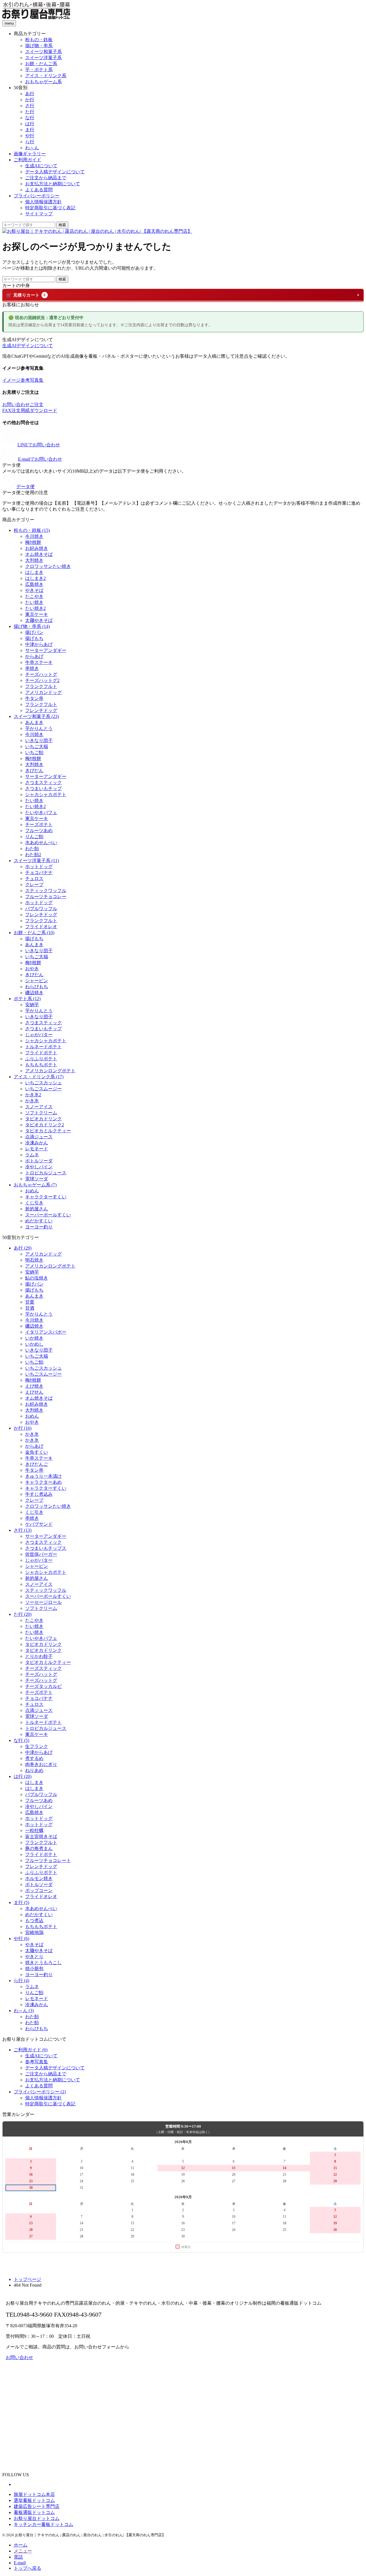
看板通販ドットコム (34, 2512)
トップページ (27, 2279)
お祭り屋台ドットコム (37, 2518)
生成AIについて (41, 166)
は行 (30, 124)
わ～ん (32, 148)
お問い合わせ (19, 2357)
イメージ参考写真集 (23, 380)
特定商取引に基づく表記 (50, 208)
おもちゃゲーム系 (43, 82)
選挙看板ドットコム (34, 2500)
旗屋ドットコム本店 (34, 2494)
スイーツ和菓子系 (43, 52)
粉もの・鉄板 (39, 40)
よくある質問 (39, 190)
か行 (30, 100)
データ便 (25, 487)
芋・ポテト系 (39, 70)
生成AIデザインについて (28, 346)
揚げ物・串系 (39, 46)
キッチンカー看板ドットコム (43, 2524)
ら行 (30, 142)
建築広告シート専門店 (37, 2506)
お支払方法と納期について (53, 184)
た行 (30, 112)
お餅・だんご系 (41, 64)
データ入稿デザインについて (55, 172)
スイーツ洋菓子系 (43, 58)
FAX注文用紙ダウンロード (30, 410)
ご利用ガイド (27, 160)
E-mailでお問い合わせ (40, 459)
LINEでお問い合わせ (39, 445)
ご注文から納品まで (46, 178)
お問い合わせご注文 (23, 404)
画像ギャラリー (30, 154)
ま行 (30, 130)
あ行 (30, 94)
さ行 (30, 106)
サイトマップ (39, 214)
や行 (30, 136)
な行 (30, 118)
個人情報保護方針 (43, 202)
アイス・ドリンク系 (46, 76)
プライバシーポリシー (37, 196)
